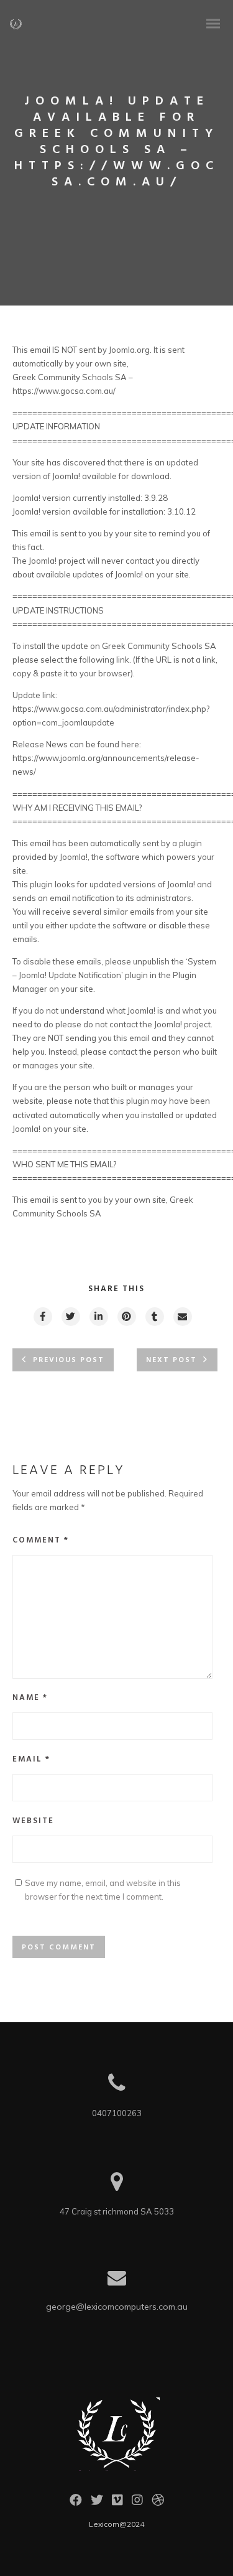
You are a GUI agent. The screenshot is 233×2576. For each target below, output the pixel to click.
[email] (182, 1317)
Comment (41, 1540)
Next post (171, 1360)
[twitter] (70, 1317)
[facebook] (42, 1317)
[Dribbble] (158, 2503)
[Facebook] (76, 2503)
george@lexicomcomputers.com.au (117, 2307)
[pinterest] (126, 1317)
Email (31, 1759)
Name (30, 1698)
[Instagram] (137, 2503)
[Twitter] (97, 2503)
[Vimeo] (117, 2503)
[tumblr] (154, 1317)
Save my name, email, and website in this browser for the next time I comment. (103, 1890)
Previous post (69, 1360)
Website (33, 1821)
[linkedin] (98, 1317)
